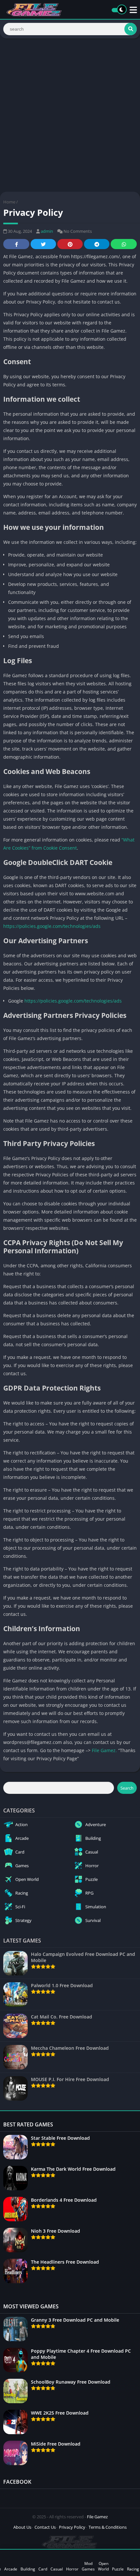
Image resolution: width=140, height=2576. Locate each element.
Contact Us (45, 2527)
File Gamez (104, 1750)
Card (43, 2569)
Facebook (16, 244)
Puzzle (118, 2569)
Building (28, 2569)
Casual (57, 2569)
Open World (103, 2566)
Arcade (11, 2569)
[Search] (131, 29)
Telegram (97, 244)
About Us (22, 2527)
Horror (72, 2569)
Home (9, 202)
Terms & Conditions (108, 2527)
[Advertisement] (70, 115)
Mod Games (88, 2566)
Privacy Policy (72, 2527)
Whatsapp (124, 244)
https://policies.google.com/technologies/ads (52, 926)
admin (47, 231)
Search (127, 1788)
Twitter (43, 244)
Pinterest (70, 244)
